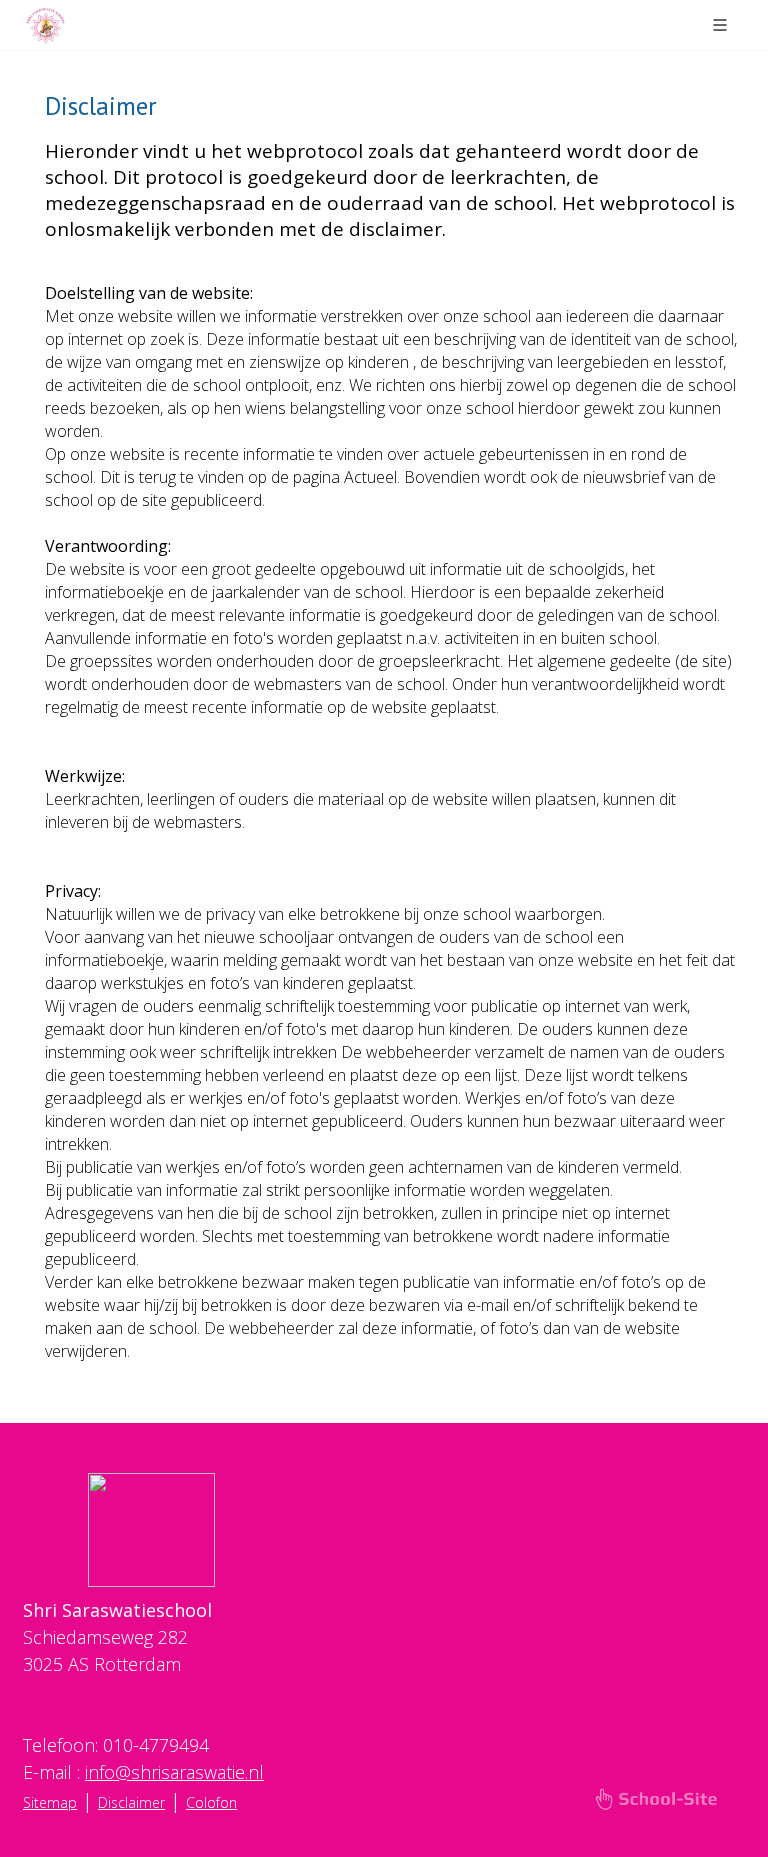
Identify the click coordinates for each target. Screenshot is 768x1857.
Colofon (211, 1802)
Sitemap (50, 1802)
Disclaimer (131, 1802)
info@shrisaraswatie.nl (174, 1772)
